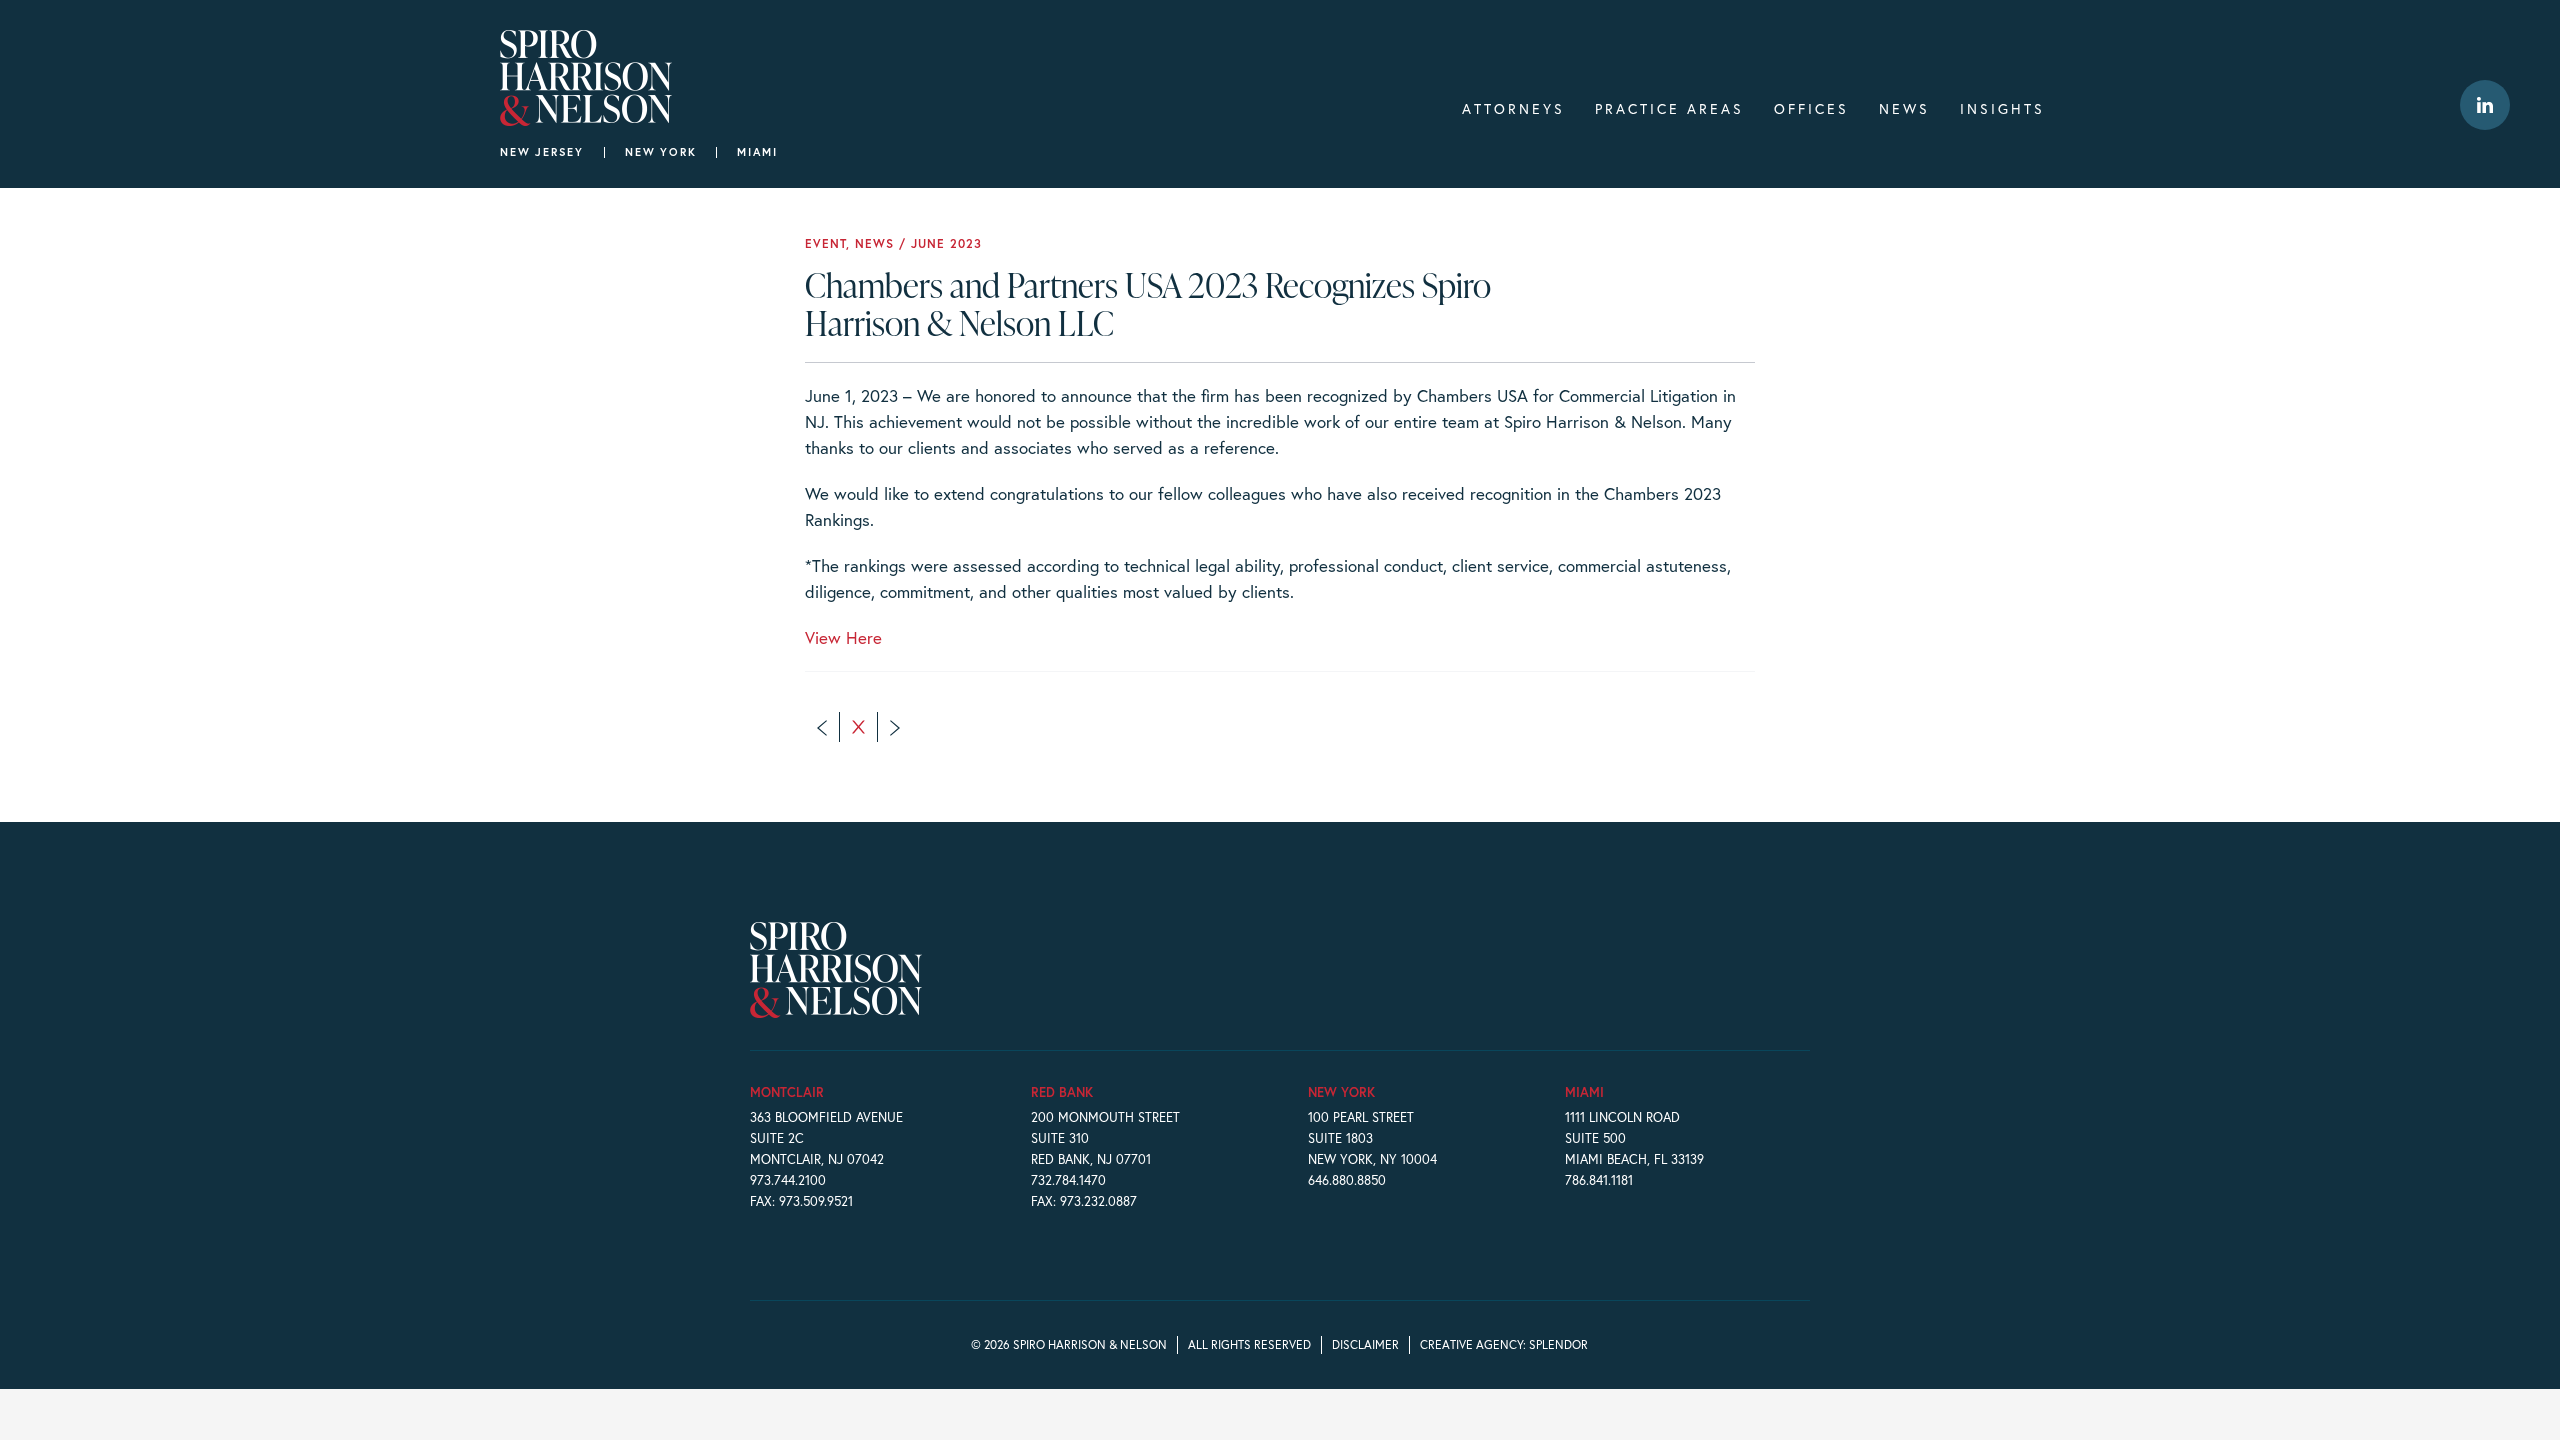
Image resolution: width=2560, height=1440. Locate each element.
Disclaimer (1365, 1344)
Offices (1811, 109)
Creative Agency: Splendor (1504, 1344)
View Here (843, 637)
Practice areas (1669, 109)
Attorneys (1513, 109)
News (1904, 109)
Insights (2002, 109)
